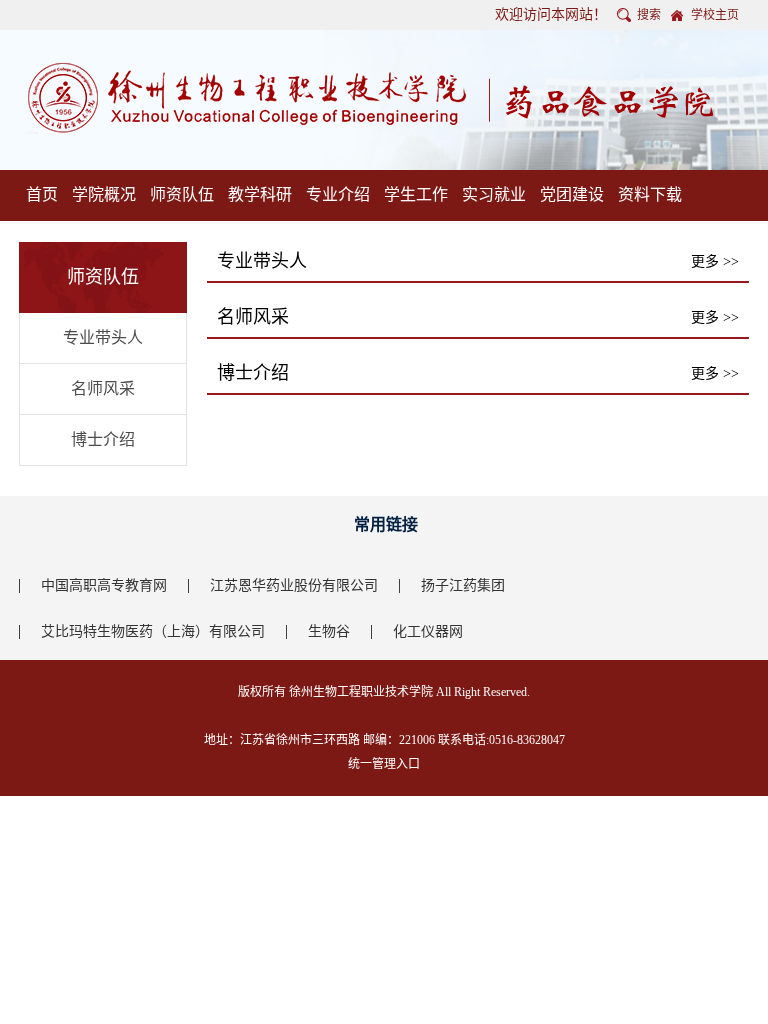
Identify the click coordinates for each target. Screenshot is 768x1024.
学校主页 (715, 15)
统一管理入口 (384, 764)
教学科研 (260, 194)
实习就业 (494, 194)
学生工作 (416, 194)
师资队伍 (182, 194)
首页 (42, 194)
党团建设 (572, 194)
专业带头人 (103, 337)
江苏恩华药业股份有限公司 (294, 585)
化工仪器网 (428, 631)
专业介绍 (338, 194)
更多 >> (715, 261)
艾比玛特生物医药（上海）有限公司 (153, 631)
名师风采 (103, 388)
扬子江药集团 (463, 585)
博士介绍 (103, 439)
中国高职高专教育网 (104, 585)
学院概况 (104, 194)
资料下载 (650, 194)
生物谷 (329, 631)
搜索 (649, 15)
